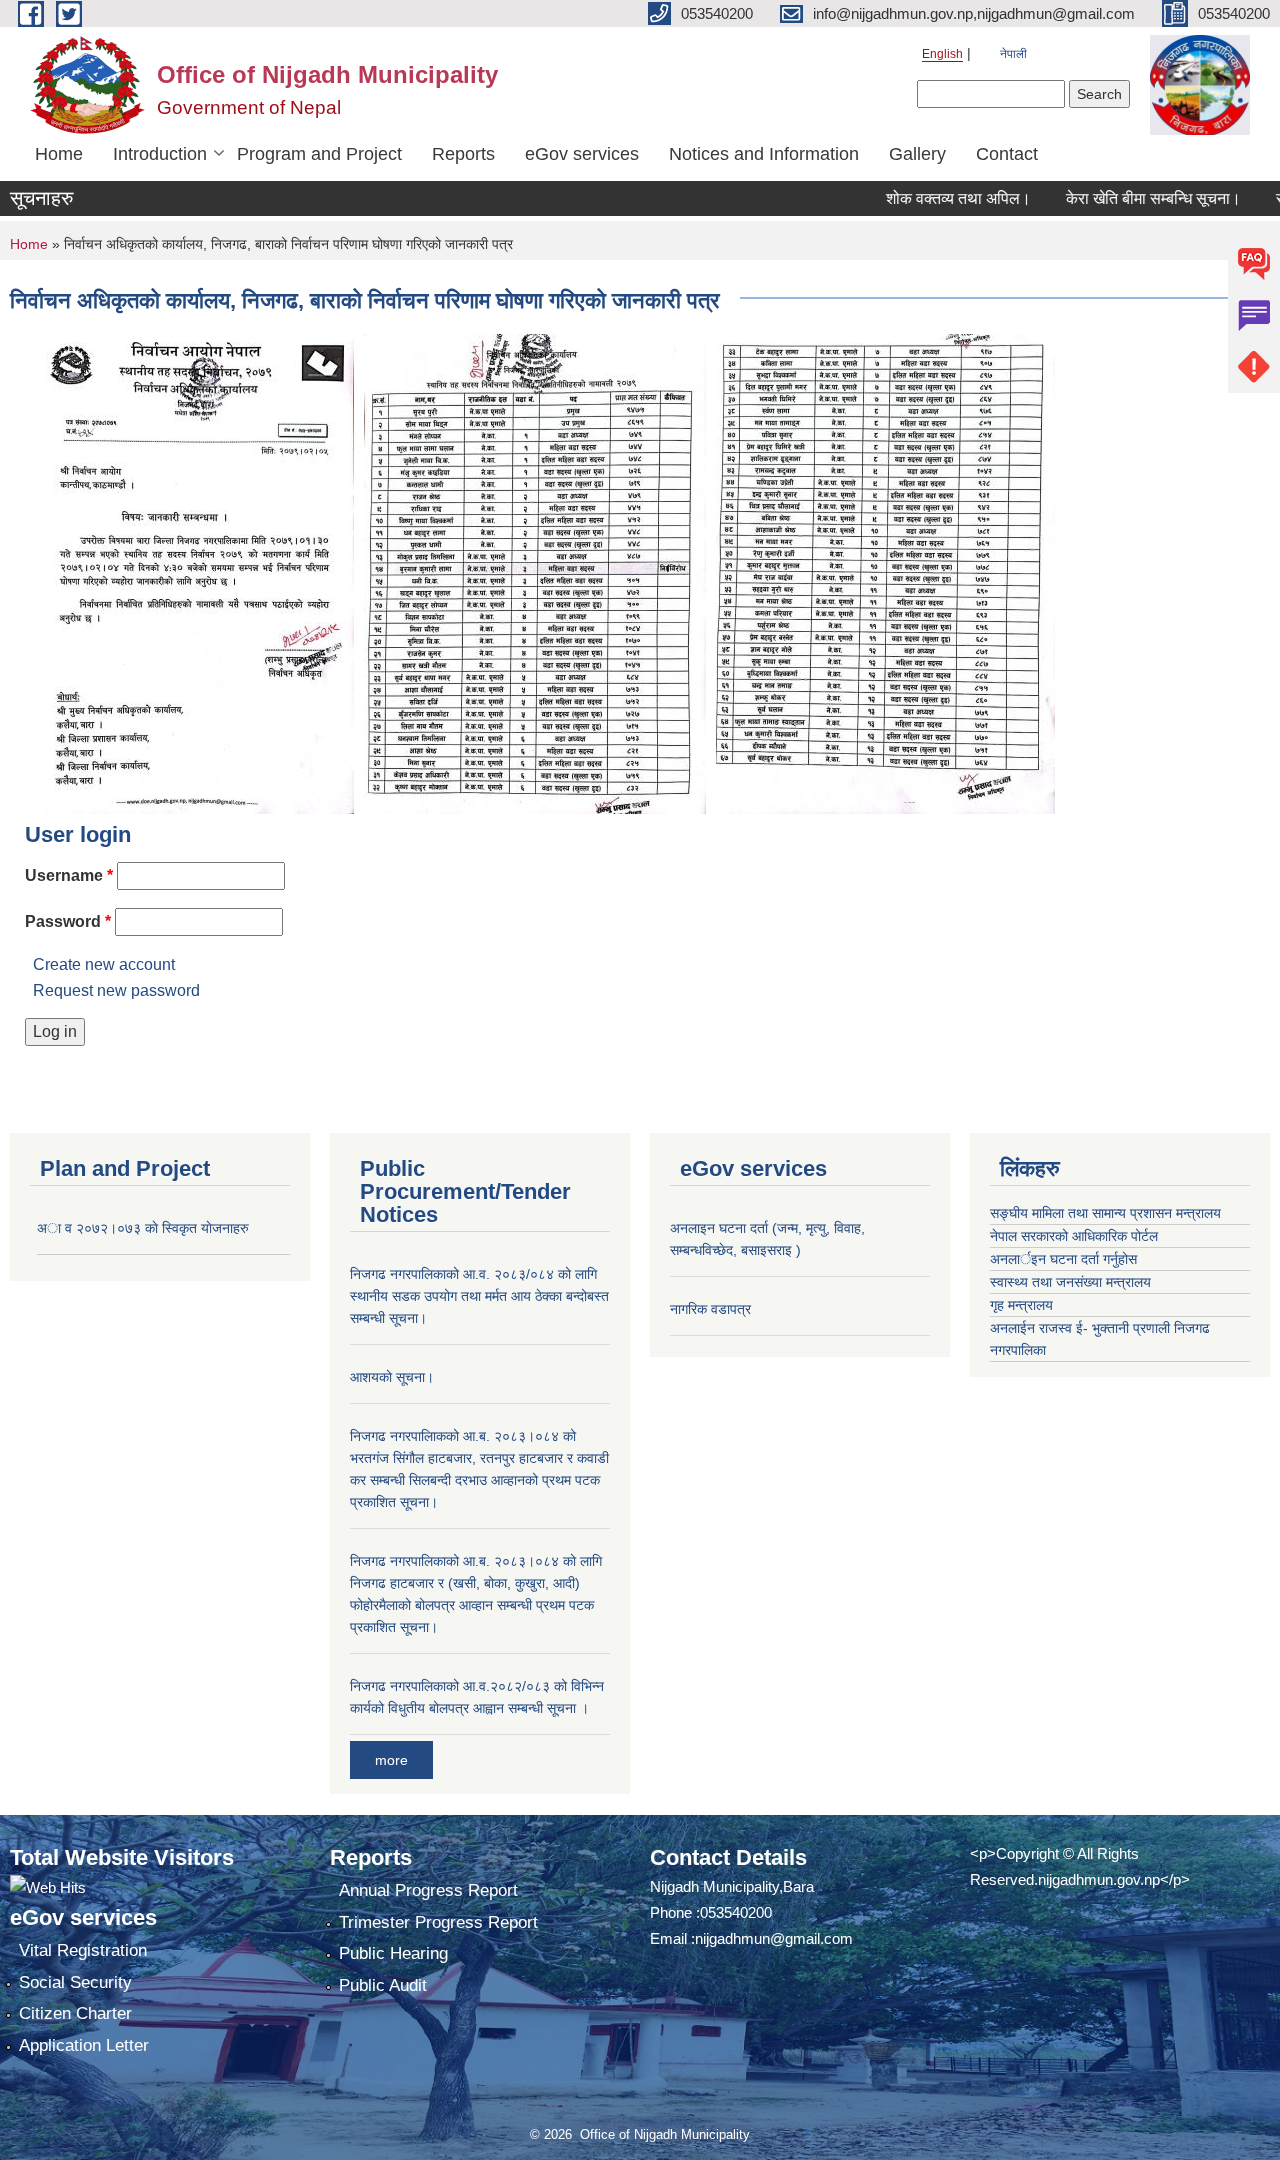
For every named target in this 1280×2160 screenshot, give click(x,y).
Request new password (116, 990)
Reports (463, 154)
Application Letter (84, 2045)
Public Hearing (393, 1953)
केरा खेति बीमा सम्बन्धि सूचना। (1118, 198)
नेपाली (1013, 54)
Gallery (917, 154)
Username (69, 875)
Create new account (104, 964)
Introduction (160, 154)
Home (59, 154)
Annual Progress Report (428, 1890)
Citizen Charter (75, 2013)
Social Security (75, 1982)
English (942, 54)
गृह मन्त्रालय (1021, 1305)
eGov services (582, 154)
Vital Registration (83, 1950)
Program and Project (319, 154)
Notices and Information (764, 154)
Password (68, 921)
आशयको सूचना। (392, 1377)
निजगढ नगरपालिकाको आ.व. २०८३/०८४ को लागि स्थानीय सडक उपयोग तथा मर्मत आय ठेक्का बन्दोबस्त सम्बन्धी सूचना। (479, 1296)
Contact (1007, 154)
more (391, 1760)
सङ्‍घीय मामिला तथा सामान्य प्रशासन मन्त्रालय (1105, 1213)
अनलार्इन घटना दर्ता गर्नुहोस (1063, 1259)
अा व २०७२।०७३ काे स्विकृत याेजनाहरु (143, 1228)
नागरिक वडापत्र (710, 1309)
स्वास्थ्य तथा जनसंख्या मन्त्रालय (1070, 1282)
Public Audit (383, 1985)
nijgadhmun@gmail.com (774, 1938)
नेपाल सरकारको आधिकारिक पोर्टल (1074, 1236)
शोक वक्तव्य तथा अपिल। (923, 198)
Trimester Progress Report (438, 1922)
